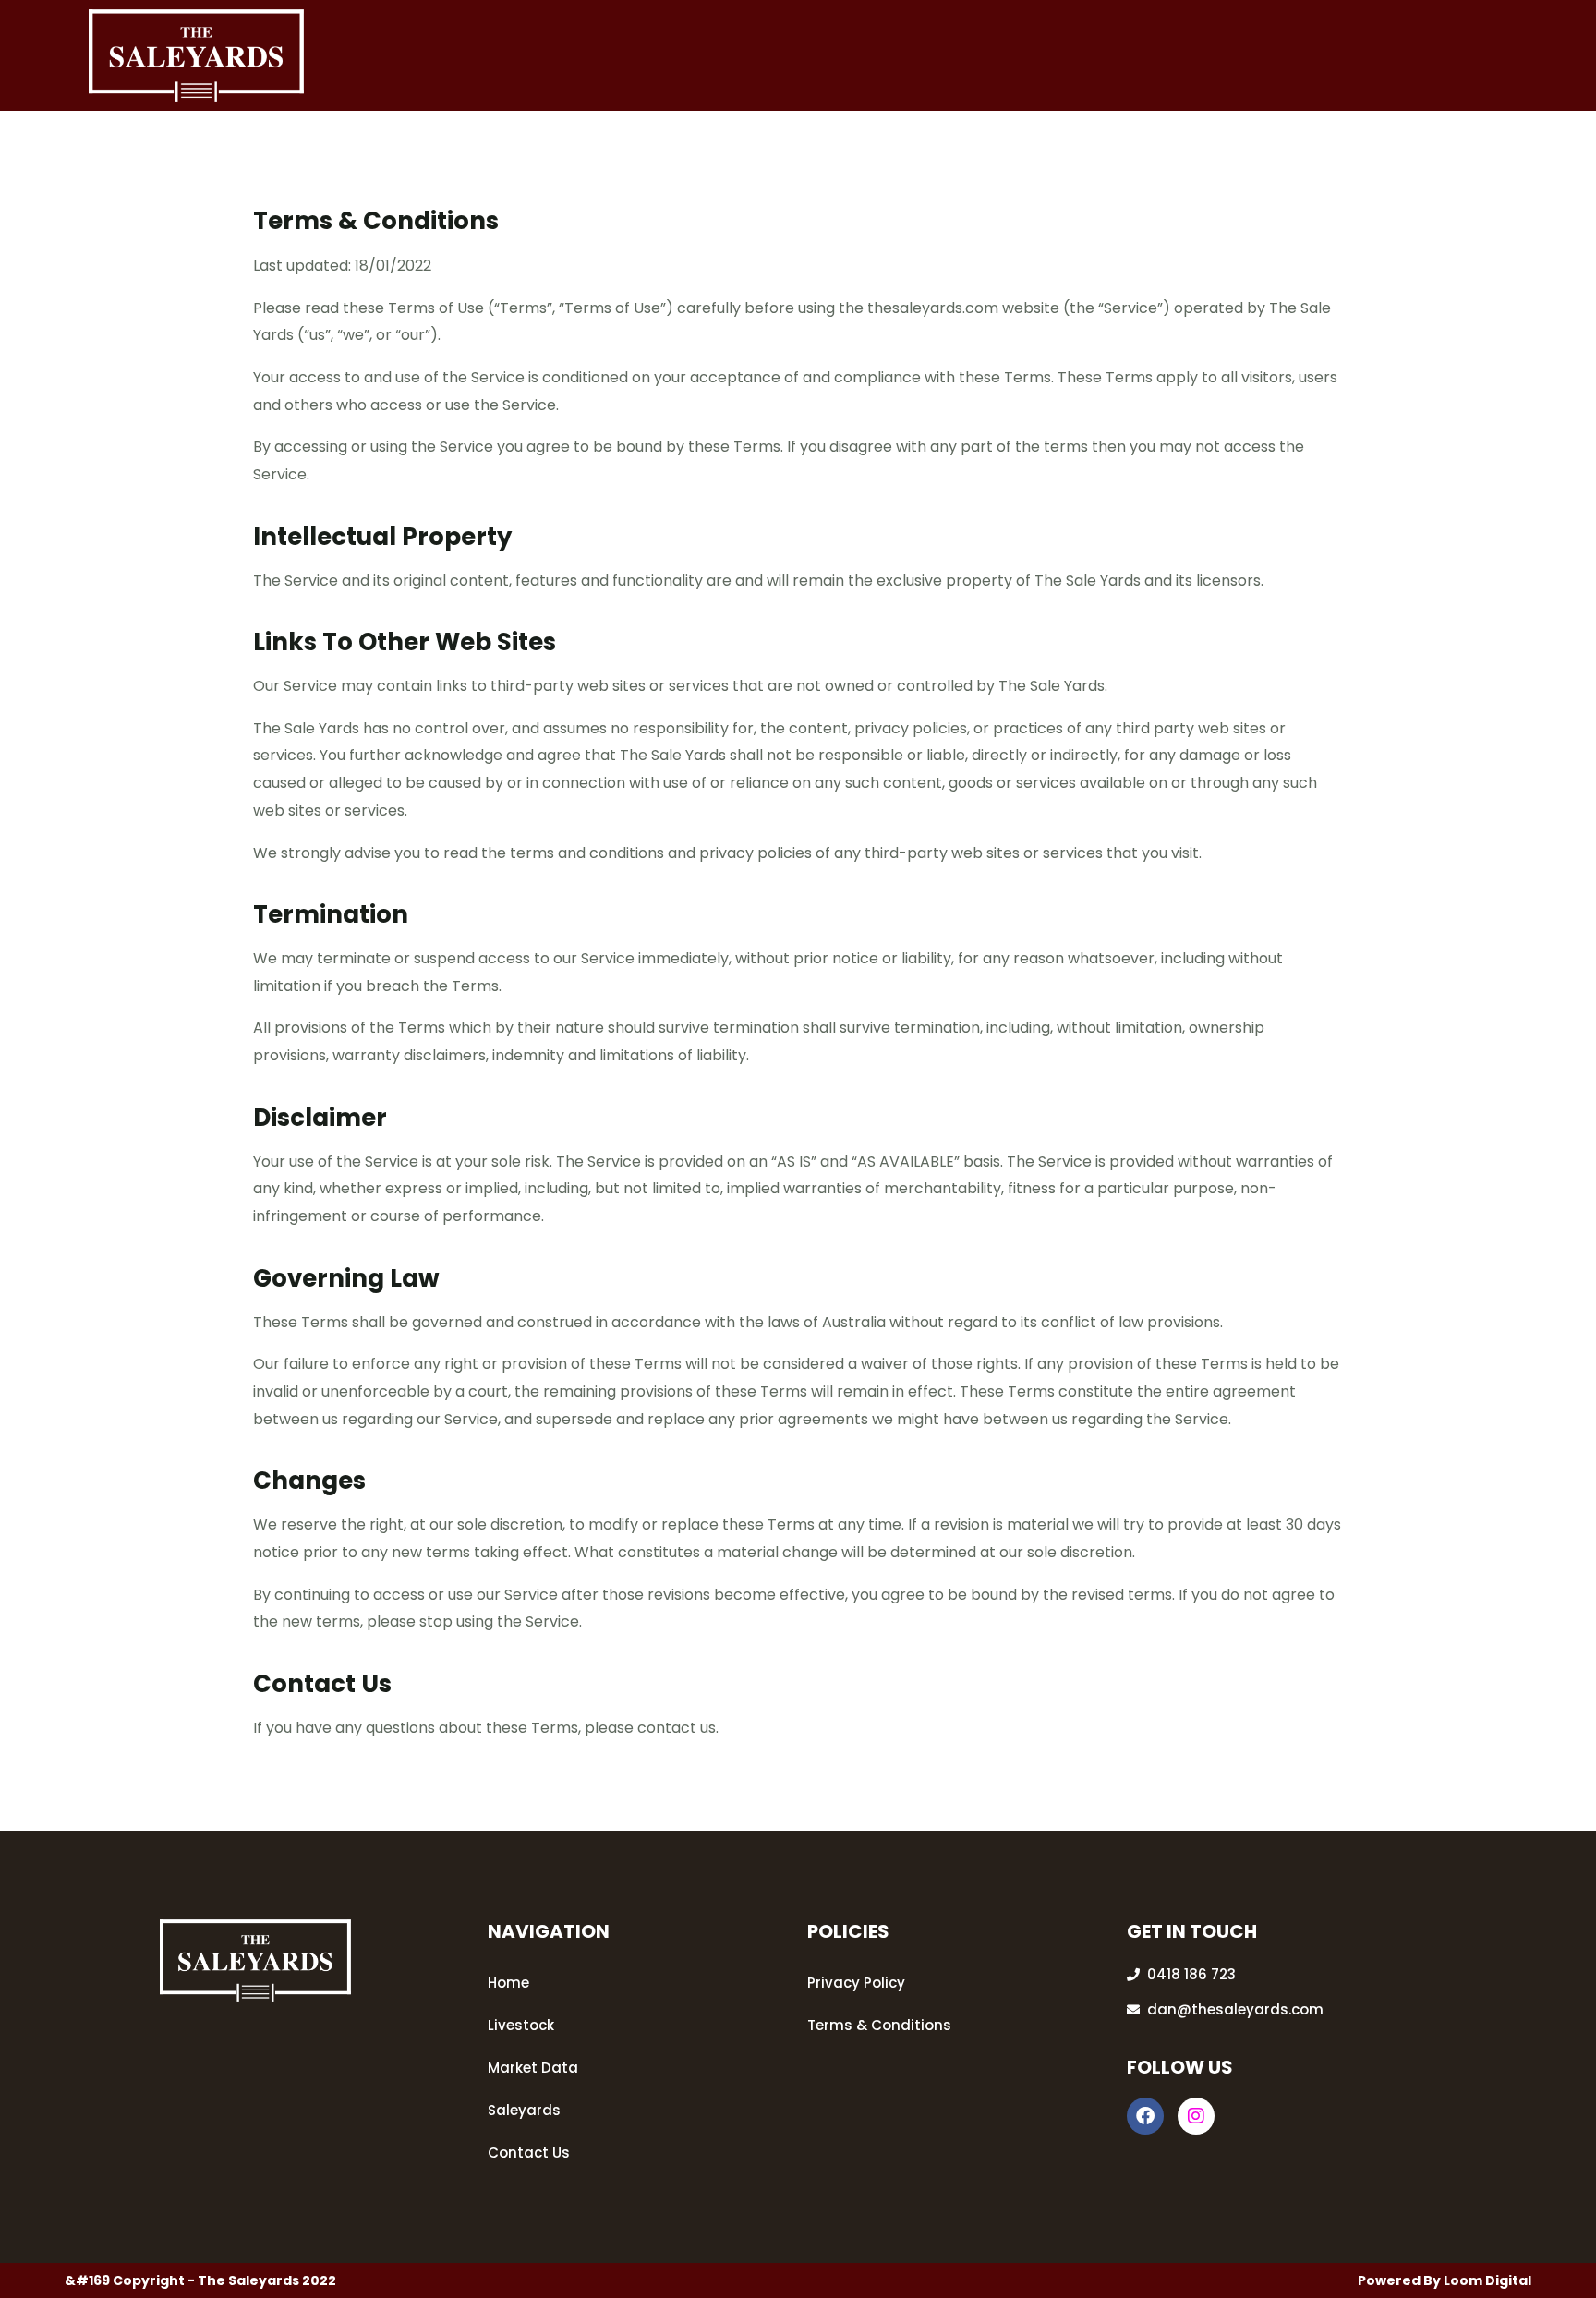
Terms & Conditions (879, 2025)
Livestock (521, 2025)
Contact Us (529, 2153)
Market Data (533, 2068)
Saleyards (524, 2110)
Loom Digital (1487, 2280)
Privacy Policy (856, 1983)
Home (508, 1983)
